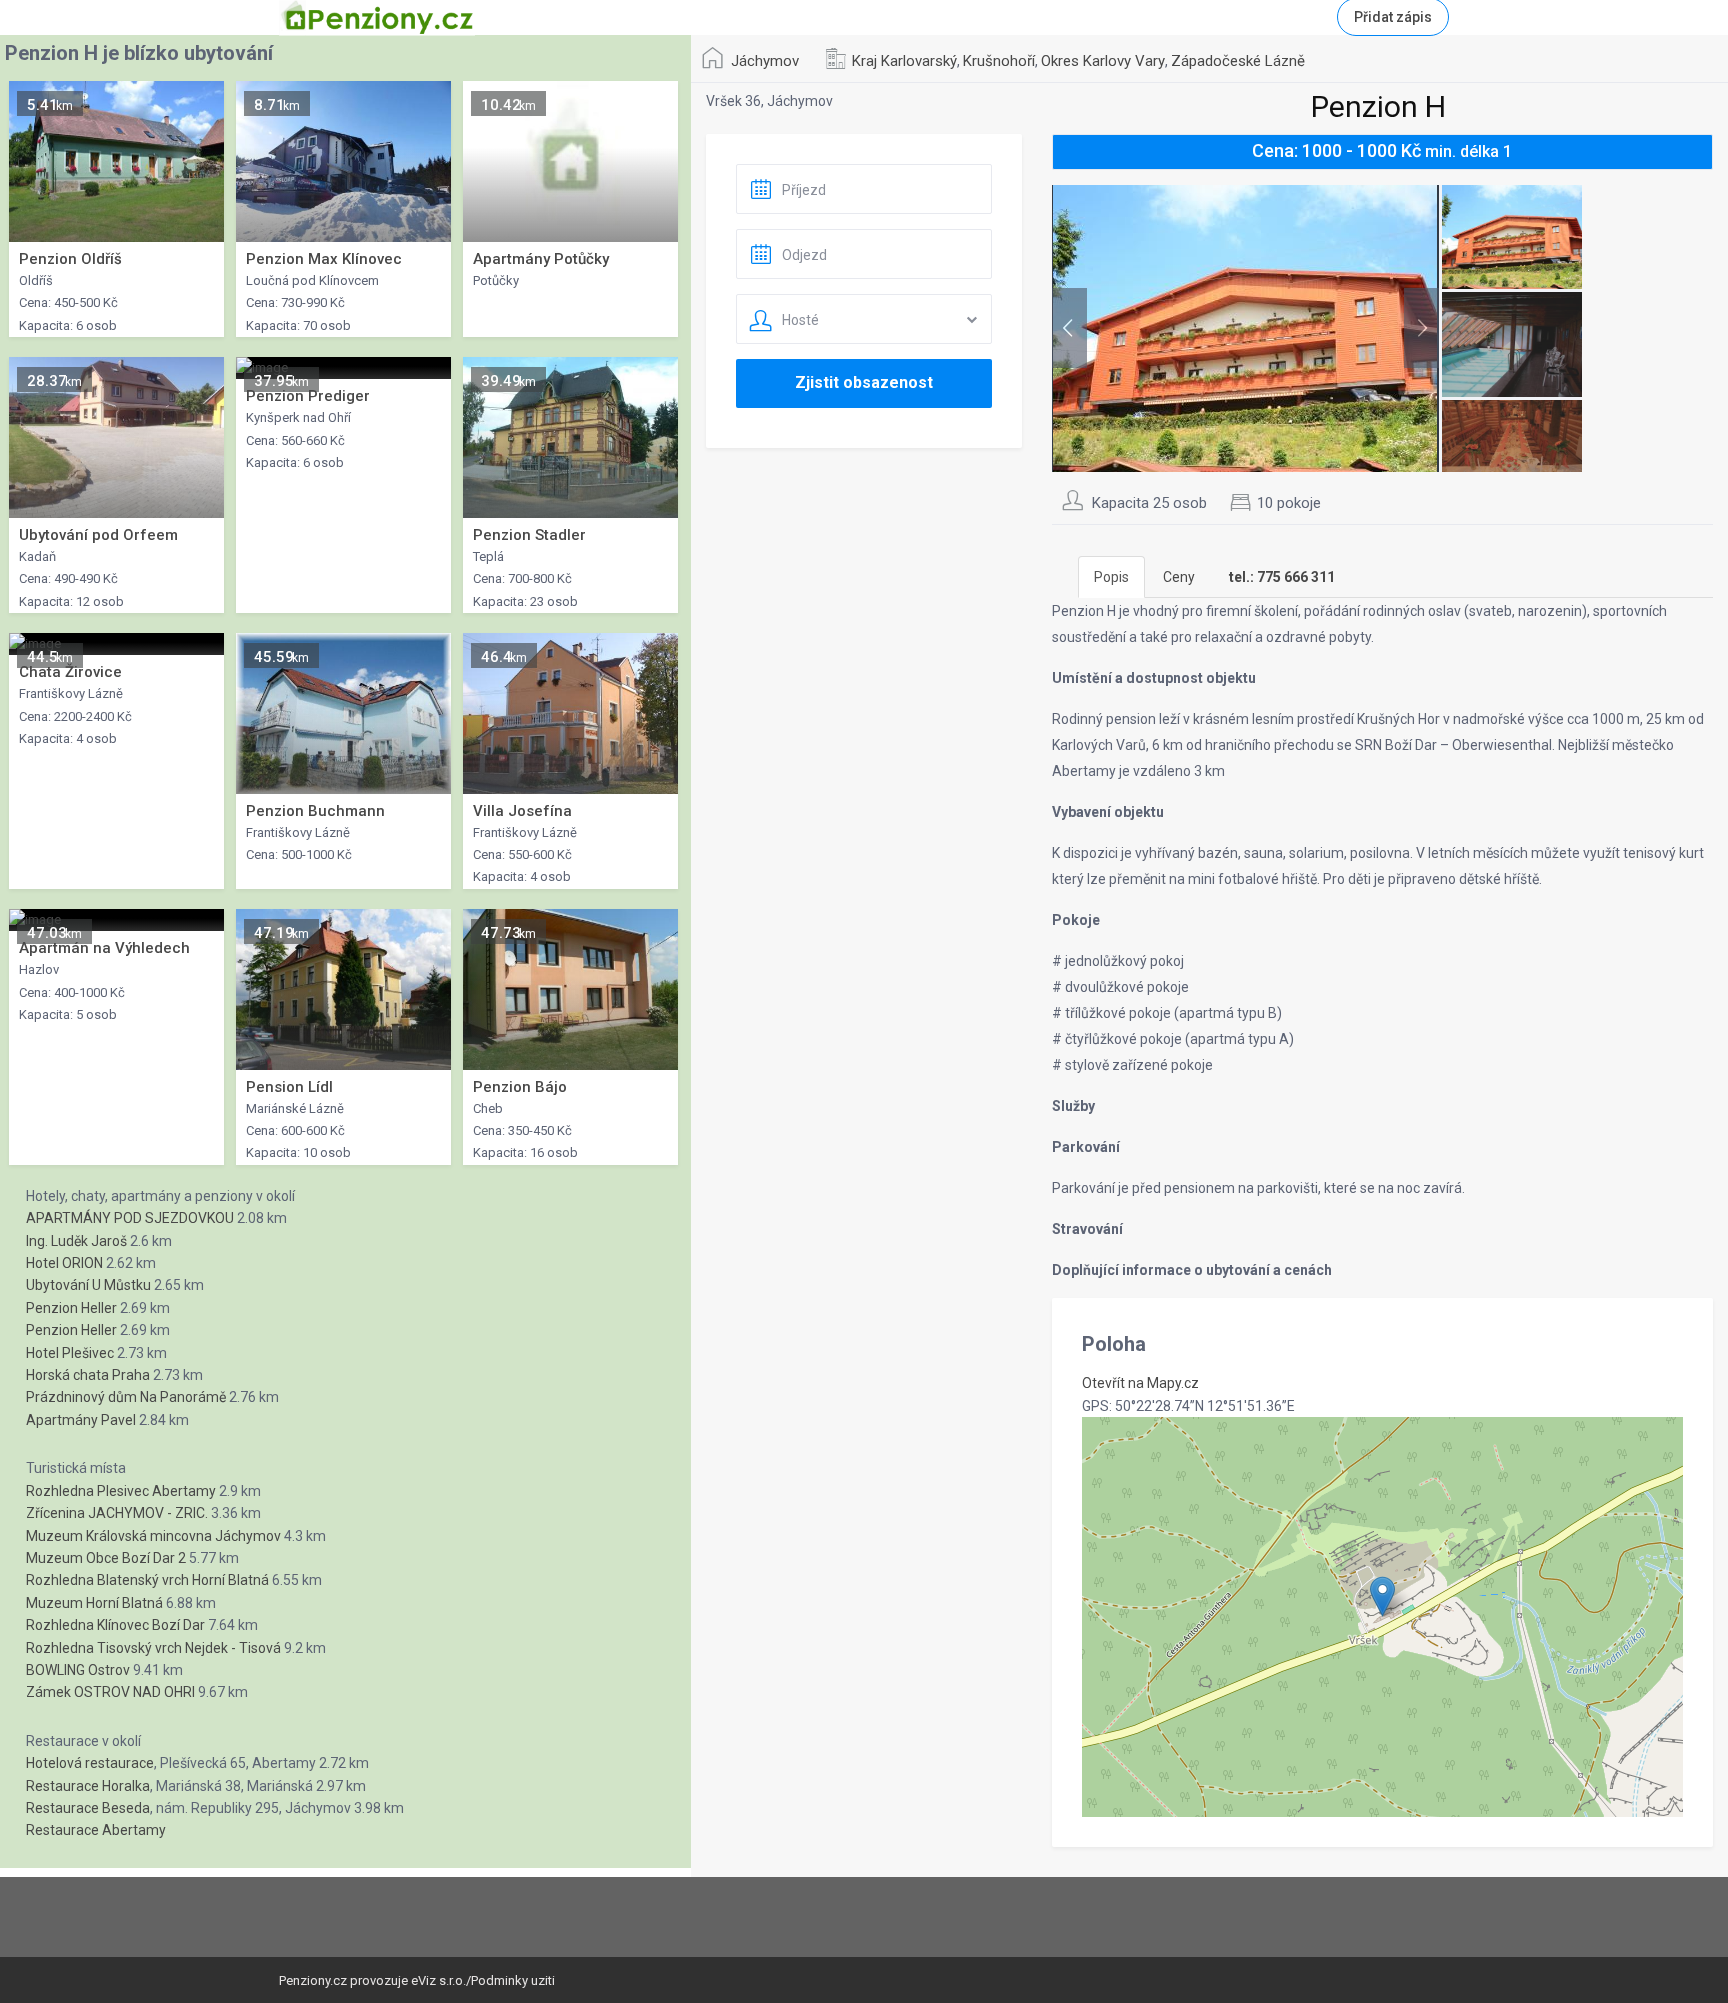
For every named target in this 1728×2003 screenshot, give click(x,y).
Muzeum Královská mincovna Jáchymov (153, 1536)
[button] (1382, 1596)
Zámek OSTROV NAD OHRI (110, 1692)
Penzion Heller (71, 1308)
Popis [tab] (1111, 577)
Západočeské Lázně (1238, 61)
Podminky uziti (513, 1980)
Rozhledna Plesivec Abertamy (121, 1491)
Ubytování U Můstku (88, 1285)
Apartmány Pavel (81, 1420)
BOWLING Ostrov (78, 1670)
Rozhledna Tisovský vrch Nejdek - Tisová (153, 1648)
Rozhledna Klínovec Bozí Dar (115, 1625)
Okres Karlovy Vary (1103, 61)
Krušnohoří (999, 61)
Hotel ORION (64, 1263)
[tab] (1282, 577)
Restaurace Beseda (88, 1808)
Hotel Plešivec (70, 1353)
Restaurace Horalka (88, 1786)
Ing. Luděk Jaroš (76, 1241)
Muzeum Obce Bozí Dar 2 (106, 1558)
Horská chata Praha (88, 1375)
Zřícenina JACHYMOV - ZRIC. (117, 1513)
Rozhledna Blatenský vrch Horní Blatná (147, 1580)
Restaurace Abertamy (96, 1830)
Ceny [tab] (1179, 577)
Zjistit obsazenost (864, 382)
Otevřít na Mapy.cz (1140, 1383)
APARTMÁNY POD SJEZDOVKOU (130, 1218)
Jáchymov (765, 61)
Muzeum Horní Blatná (94, 1603)
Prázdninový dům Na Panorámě (126, 1397)
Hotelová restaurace (90, 1763)
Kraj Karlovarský (904, 61)
